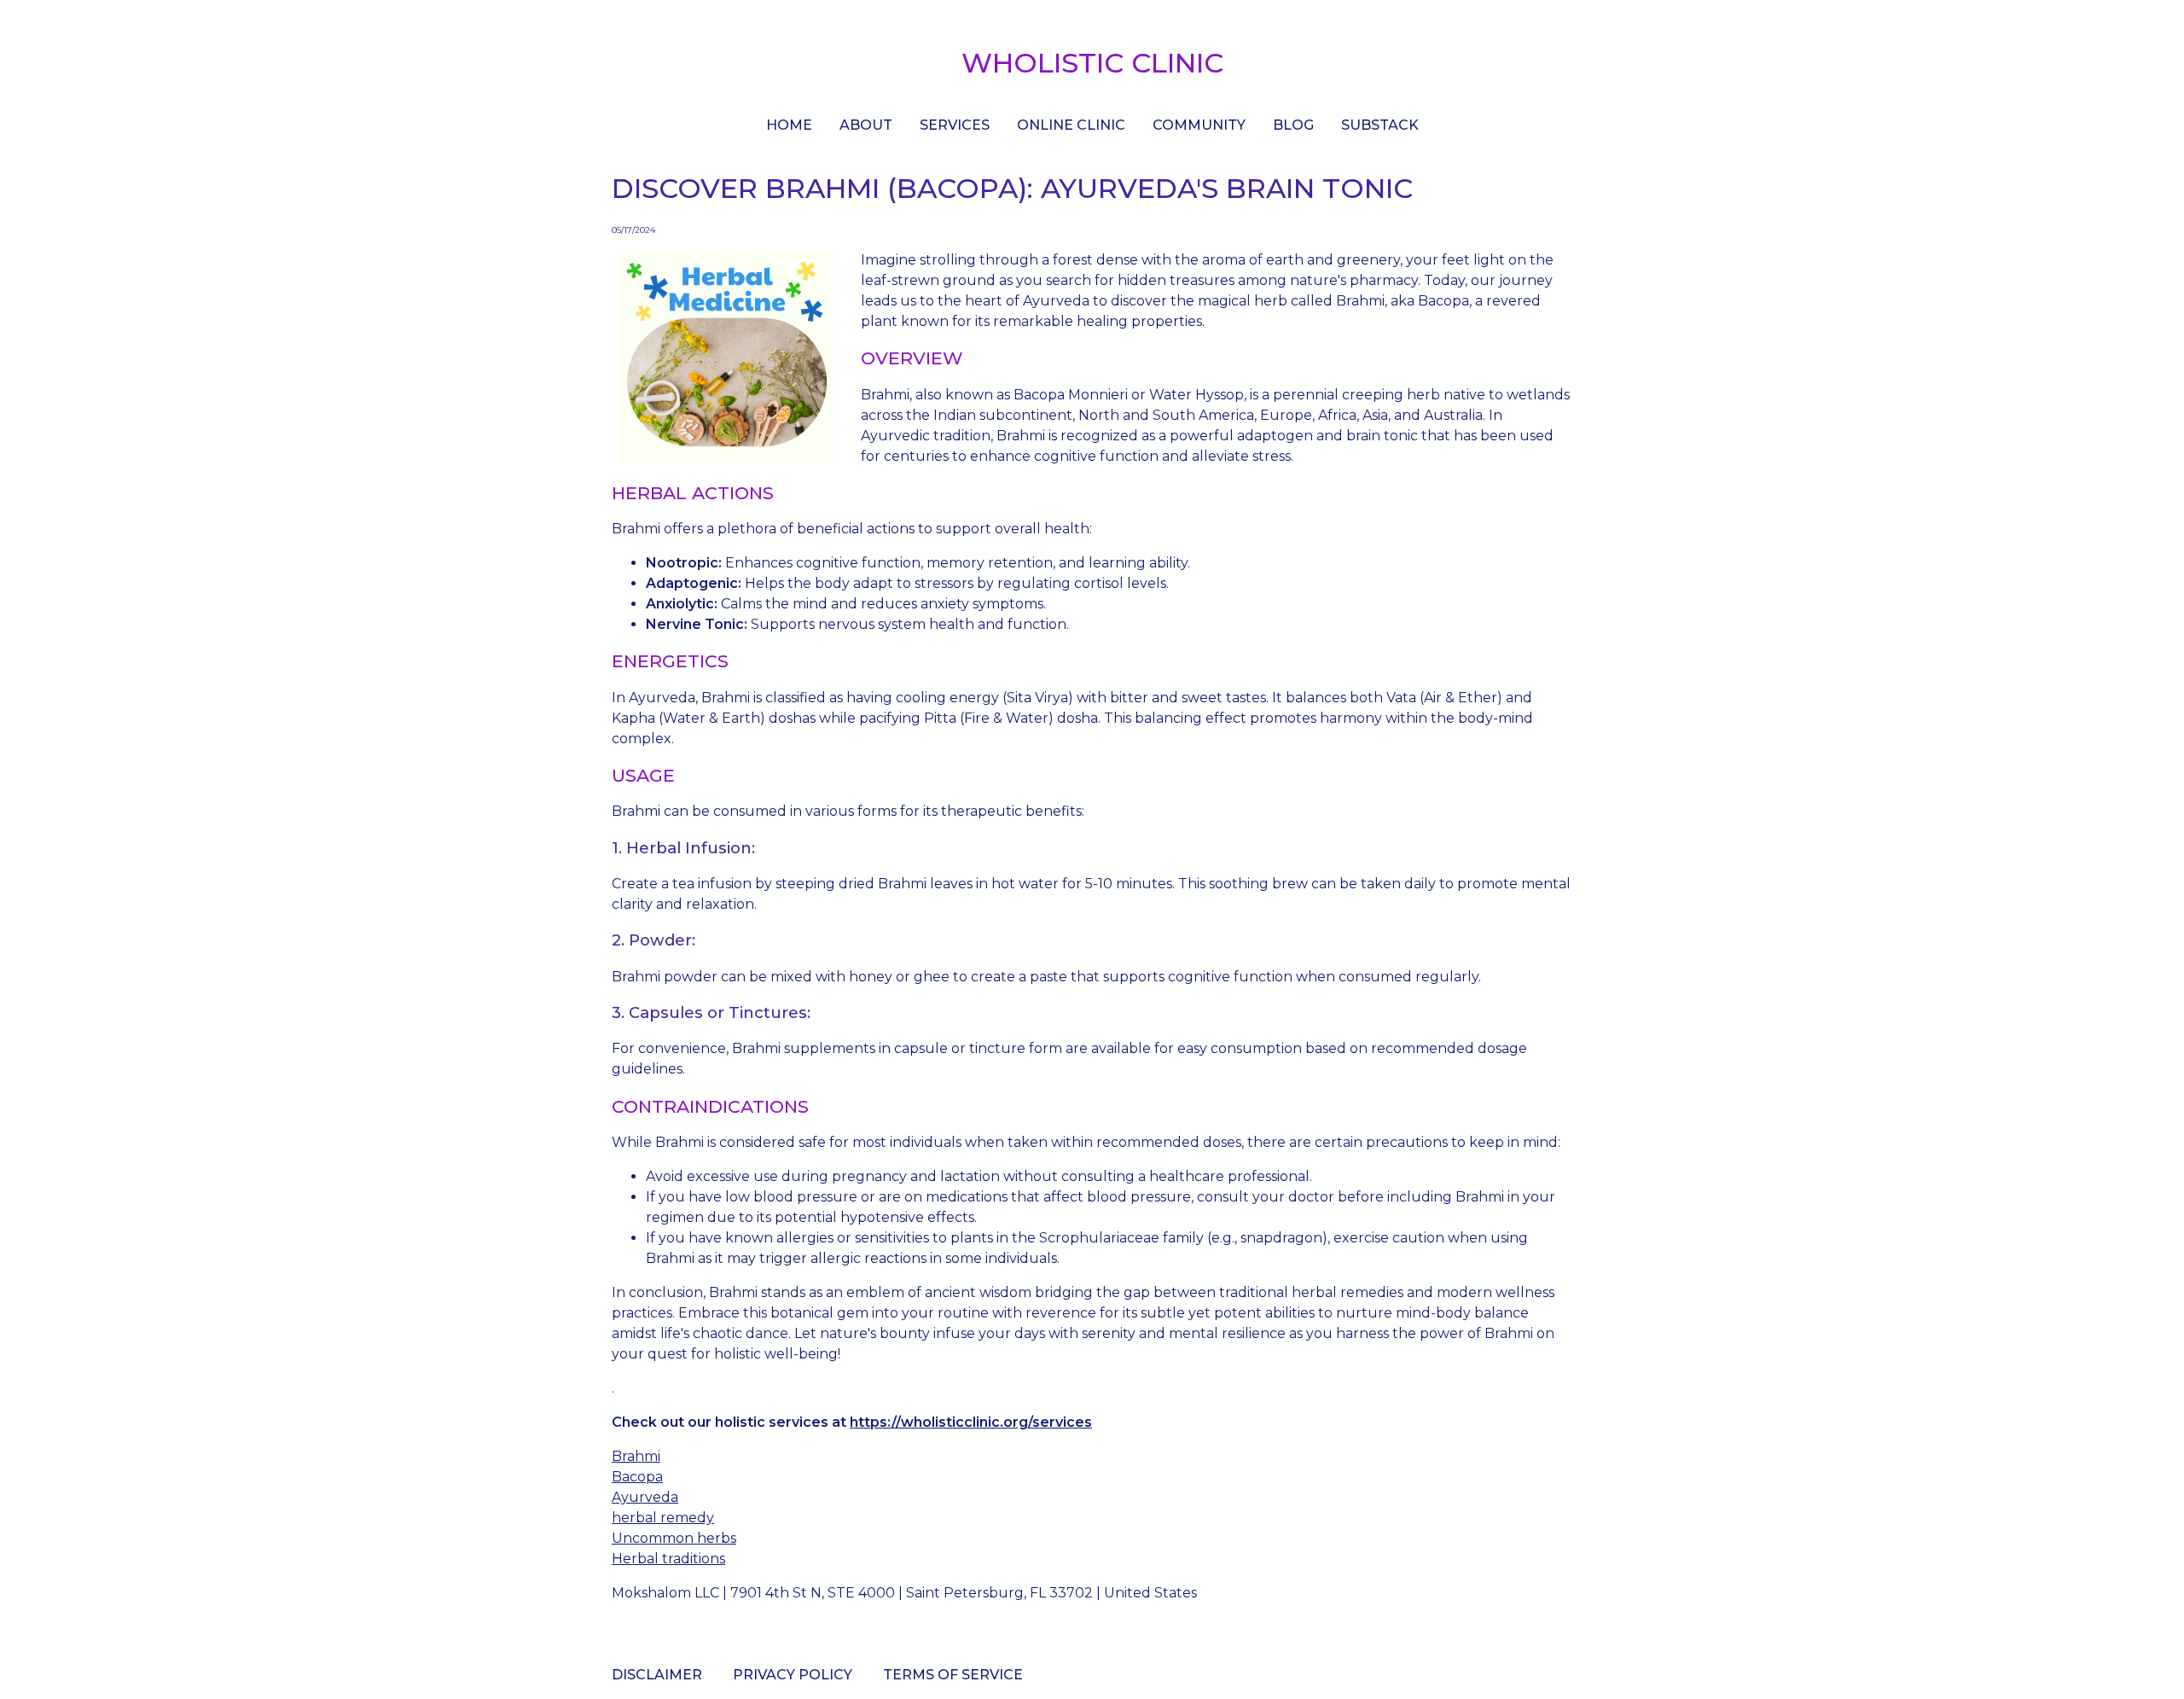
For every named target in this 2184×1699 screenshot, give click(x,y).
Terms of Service (953, 1675)
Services (955, 125)
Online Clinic (1071, 125)
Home (789, 125)
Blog (1293, 125)
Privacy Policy (793, 1675)
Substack (1380, 125)
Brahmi (636, 1456)
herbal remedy (663, 1518)
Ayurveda (645, 1497)
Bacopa (637, 1477)
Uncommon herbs (674, 1538)
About (866, 125)
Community (1199, 125)
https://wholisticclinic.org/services (971, 1422)
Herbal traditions (668, 1559)
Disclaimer (657, 1675)
